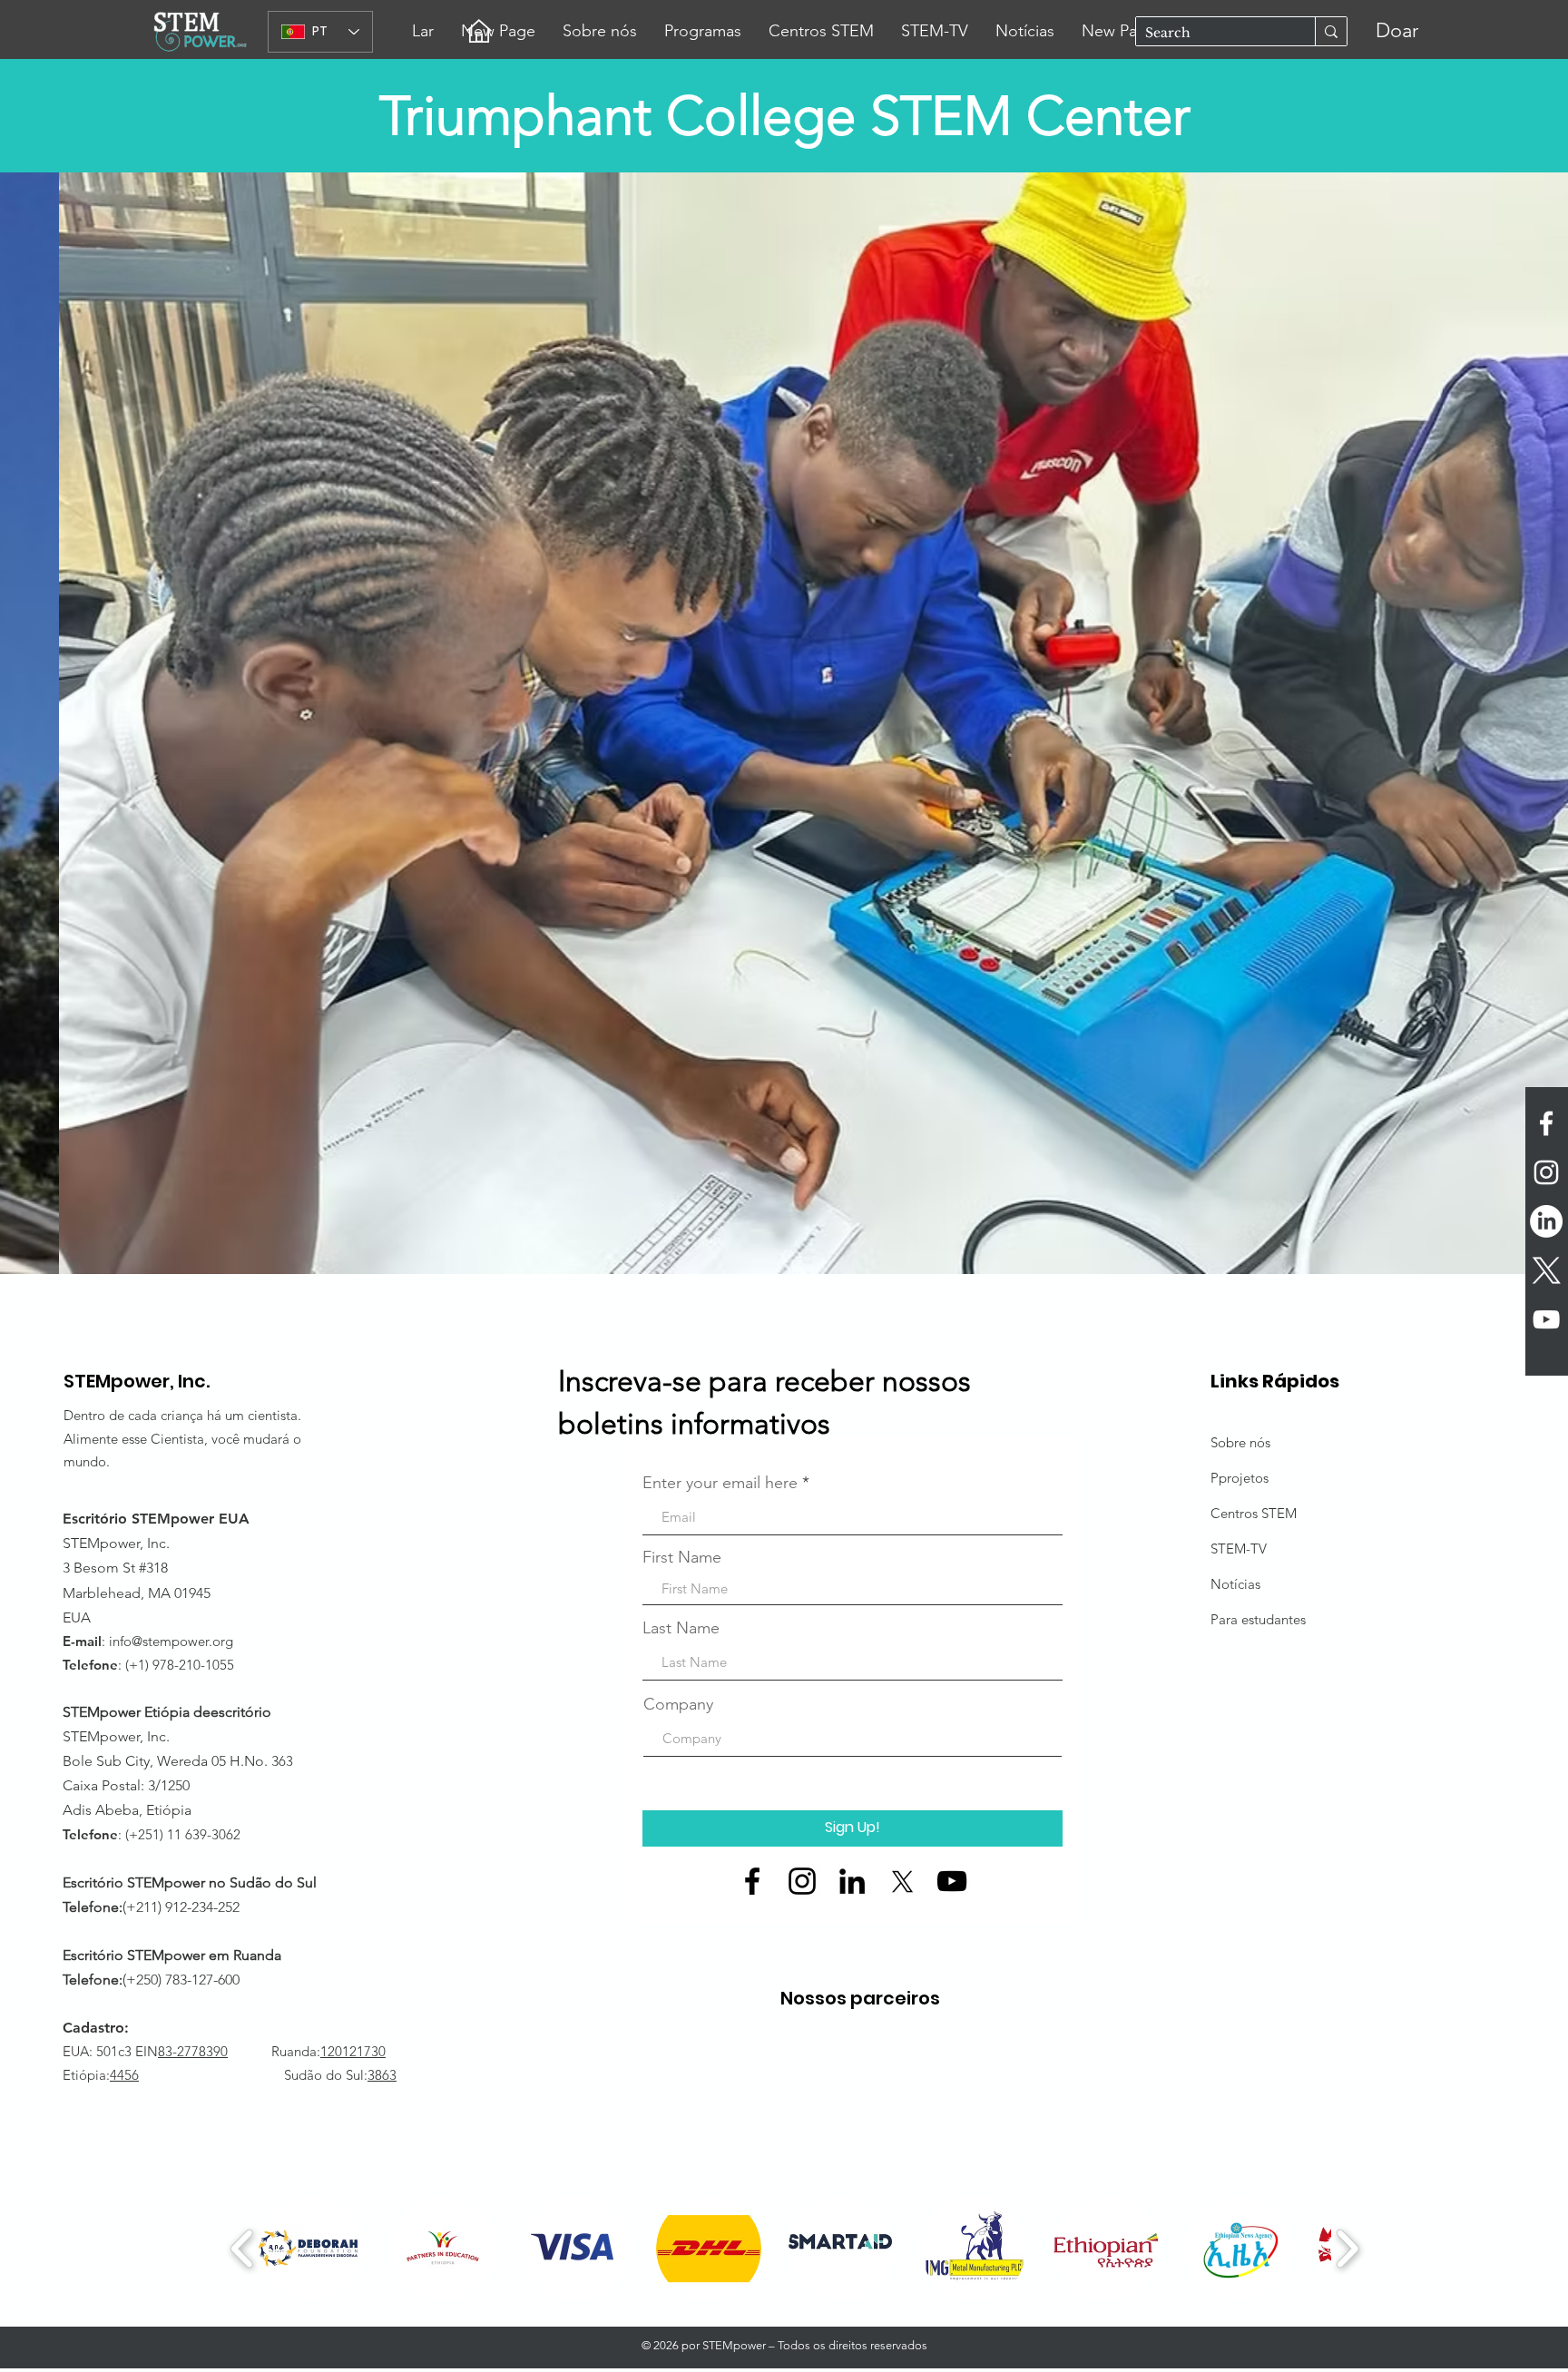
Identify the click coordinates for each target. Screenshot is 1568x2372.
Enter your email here (720, 1483)
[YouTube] (952, 1881)
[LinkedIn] (1546, 1221)
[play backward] (243, 2249)
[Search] (1331, 31)
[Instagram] (802, 1881)
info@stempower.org (171, 1641)
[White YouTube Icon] (1546, 1319)
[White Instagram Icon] (1546, 1172)
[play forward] (1347, 2249)
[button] (784, 723)
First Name (682, 1557)
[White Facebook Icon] (1546, 1123)
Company (678, 1704)
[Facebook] (752, 1881)
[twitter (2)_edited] (902, 1881)
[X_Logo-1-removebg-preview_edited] (1546, 1270)
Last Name (681, 1628)
